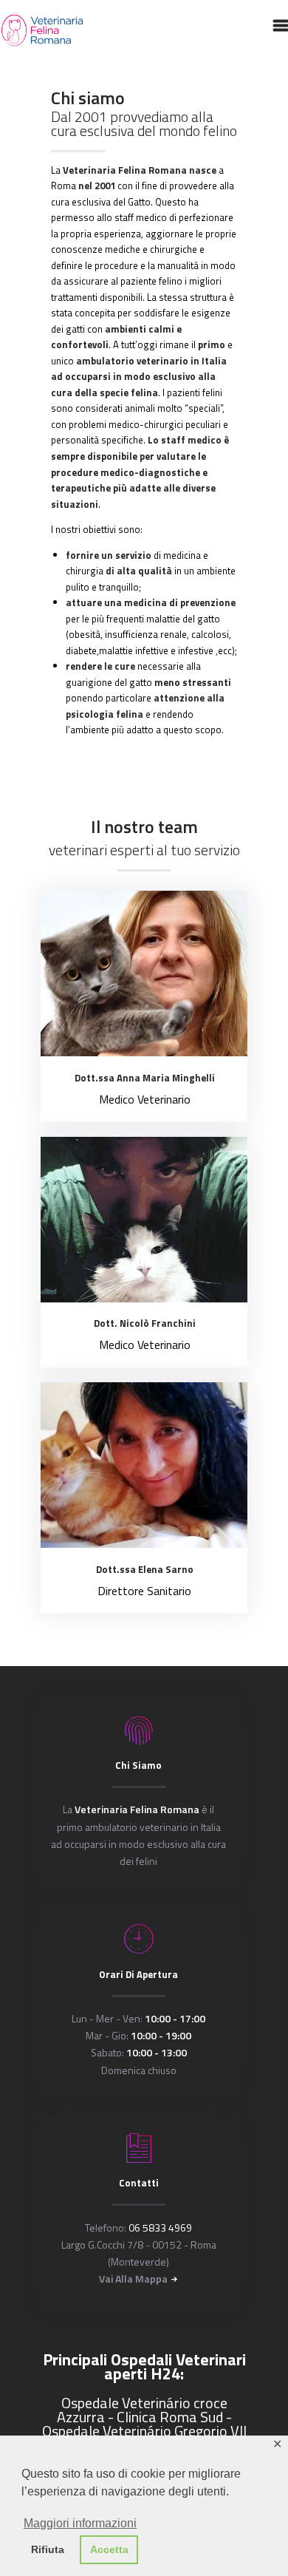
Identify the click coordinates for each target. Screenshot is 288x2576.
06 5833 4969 (160, 2227)
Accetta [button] (109, 2549)
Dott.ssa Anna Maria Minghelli (145, 1078)
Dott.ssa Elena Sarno (145, 1569)
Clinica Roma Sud (170, 2417)
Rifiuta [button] (48, 2549)
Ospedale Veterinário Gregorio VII (144, 2431)
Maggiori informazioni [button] (80, 2523)
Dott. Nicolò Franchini (145, 1323)
